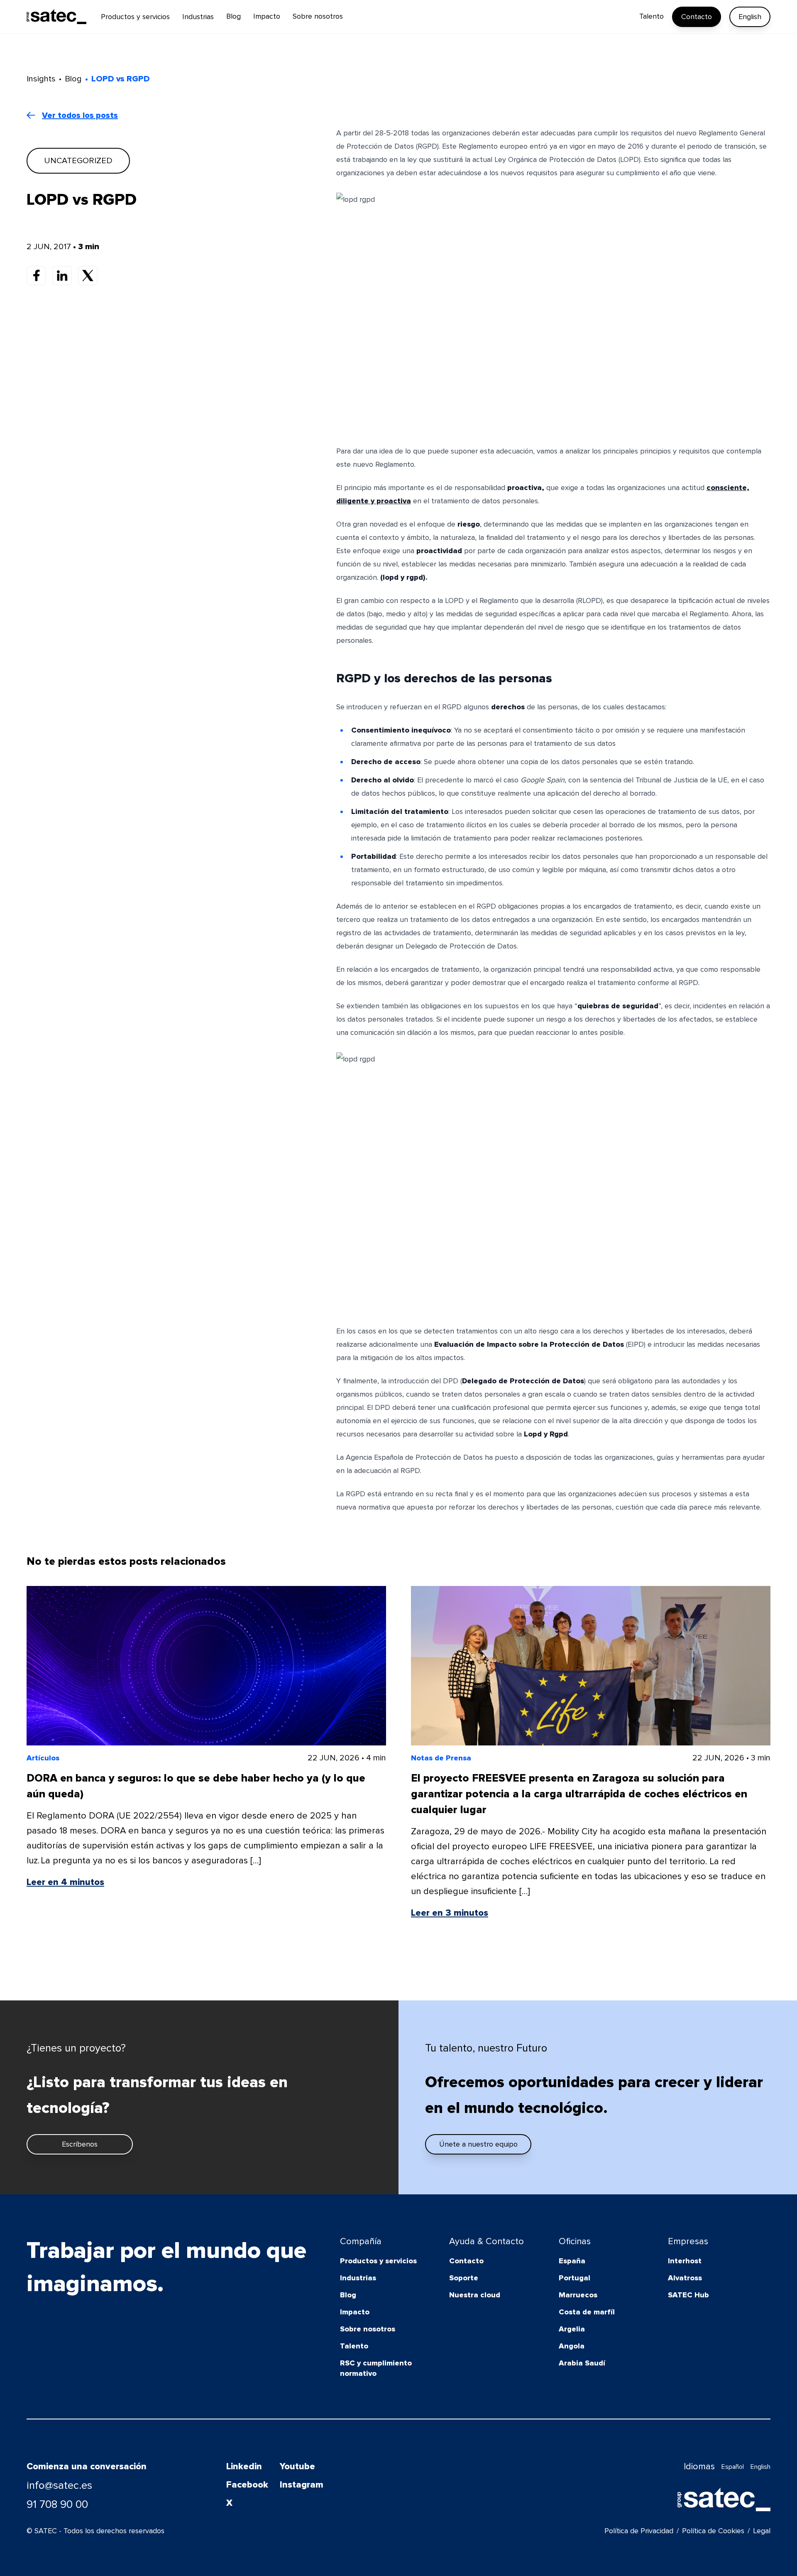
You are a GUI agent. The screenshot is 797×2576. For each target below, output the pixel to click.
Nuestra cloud (475, 2295)
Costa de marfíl (587, 2312)
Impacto (355, 2312)
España (572, 2261)
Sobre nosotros (368, 2329)
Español (733, 2467)
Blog (348, 2295)
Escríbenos (80, 2144)
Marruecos (578, 2295)
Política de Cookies (713, 2531)
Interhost (685, 2261)
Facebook (247, 2485)
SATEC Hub (688, 2295)
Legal (762, 2531)
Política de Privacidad (639, 2531)
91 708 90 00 (57, 2505)
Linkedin (244, 2467)
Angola (572, 2346)
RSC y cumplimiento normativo (376, 2368)
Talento (354, 2346)
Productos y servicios (378, 2261)
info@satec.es (59, 2485)
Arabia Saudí (582, 2363)
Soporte (464, 2278)
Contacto (697, 17)
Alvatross (685, 2278)
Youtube (297, 2467)
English (750, 17)
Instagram (302, 2485)
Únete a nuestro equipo (478, 2144)
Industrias (358, 2278)
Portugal (575, 2278)
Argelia (572, 2329)
